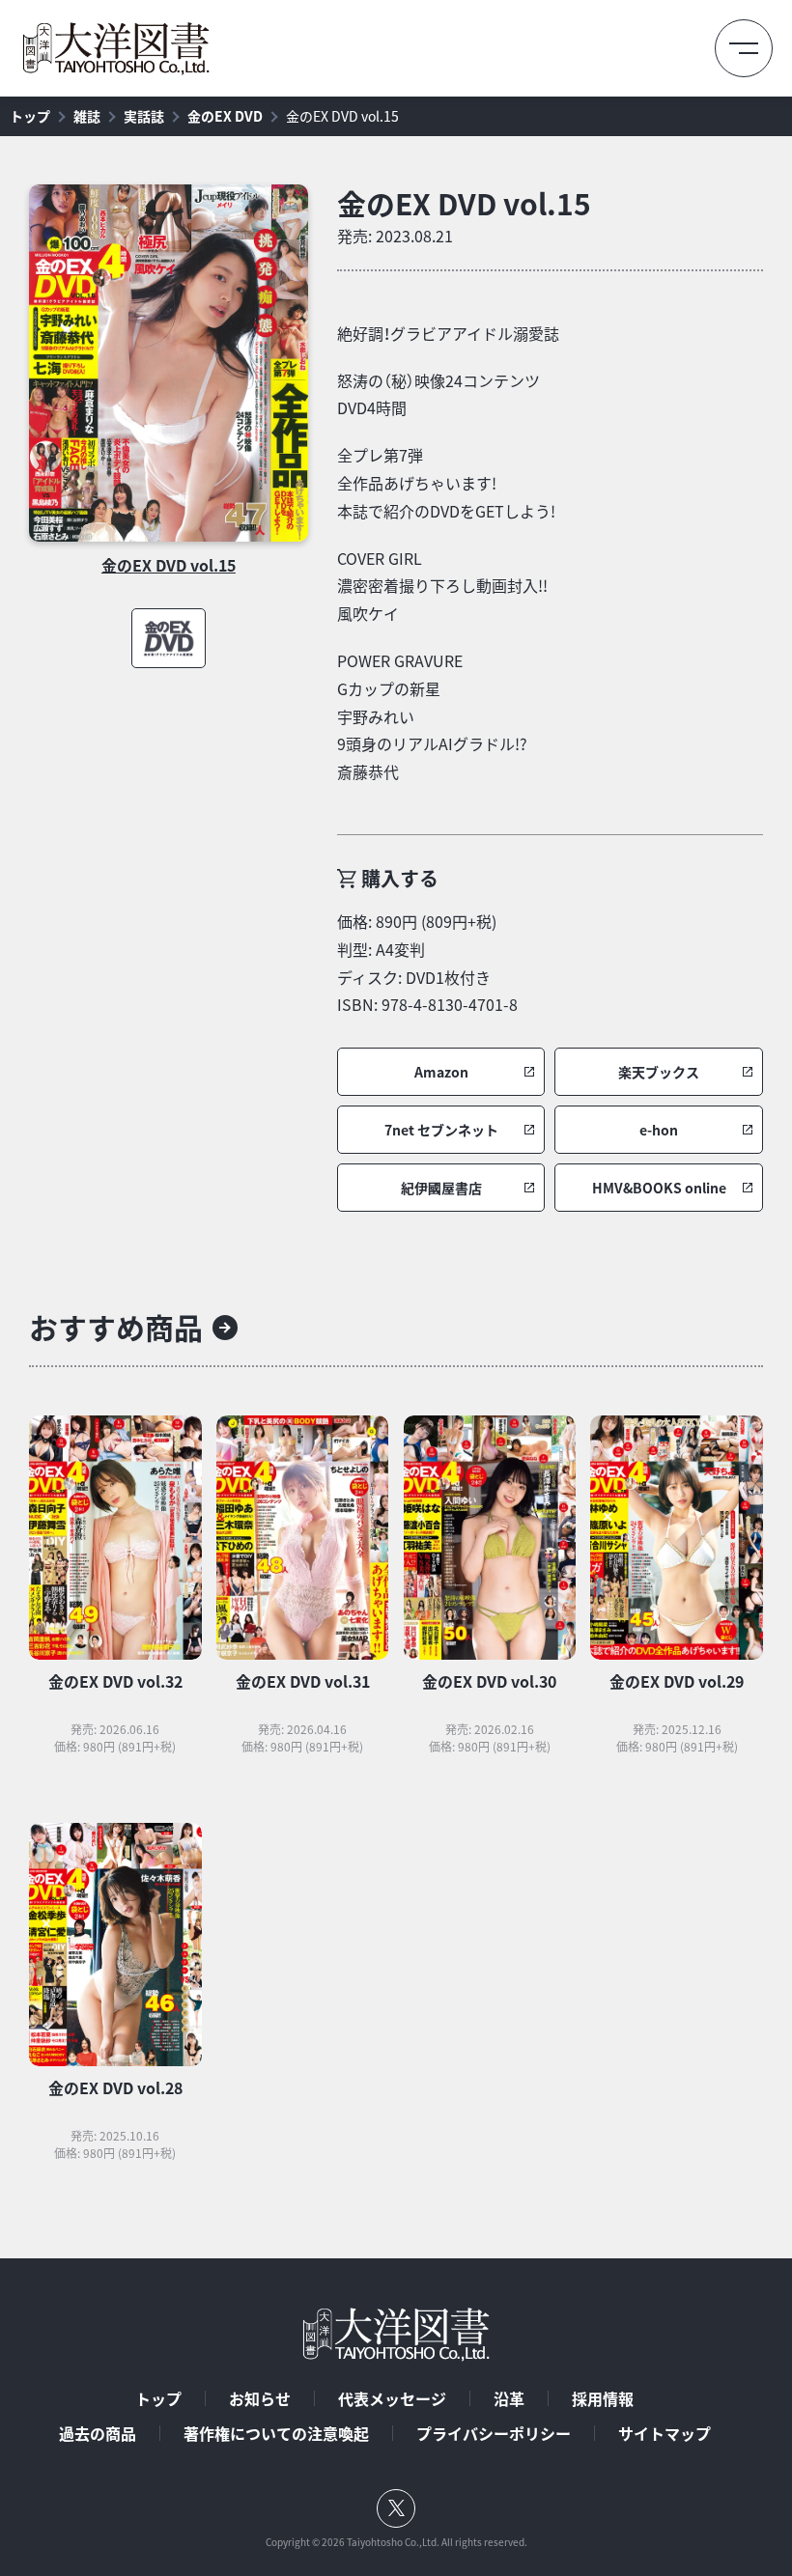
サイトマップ (665, 2433)
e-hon (659, 1130)
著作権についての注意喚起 (276, 2433)
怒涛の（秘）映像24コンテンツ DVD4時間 (438, 394)
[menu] (744, 48)
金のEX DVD (225, 116)
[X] (396, 2508)
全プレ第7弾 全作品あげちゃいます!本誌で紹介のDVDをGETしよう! (446, 483)
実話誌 (144, 116)
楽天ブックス (659, 1072)
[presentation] (169, 363)
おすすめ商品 (116, 1327)
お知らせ (260, 2398)
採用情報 (603, 2398)
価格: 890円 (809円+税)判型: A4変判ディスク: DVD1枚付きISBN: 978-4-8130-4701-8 (427, 963)
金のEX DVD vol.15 (342, 116)
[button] (441, 1072)
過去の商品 (98, 2433)
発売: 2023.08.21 (395, 236)
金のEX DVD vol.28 (115, 2087)
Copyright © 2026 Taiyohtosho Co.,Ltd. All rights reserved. (396, 2542)
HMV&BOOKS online (659, 1188)
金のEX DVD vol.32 (115, 1681)
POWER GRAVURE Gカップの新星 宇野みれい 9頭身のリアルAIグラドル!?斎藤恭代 (432, 716)
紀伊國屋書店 (441, 1188)
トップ (30, 116)
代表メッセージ (392, 2398)
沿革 (509, 2398)
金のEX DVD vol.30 (489, 1681)
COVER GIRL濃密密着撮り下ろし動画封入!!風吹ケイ (442, 586)
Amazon (441, 1072)
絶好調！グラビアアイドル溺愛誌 (448, 333)
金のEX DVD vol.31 (303, 1681)
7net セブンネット (441, 1130)
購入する (400, 878)
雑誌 (87, 116)
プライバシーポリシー (494, 2433)
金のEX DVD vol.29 (677, 1681)
